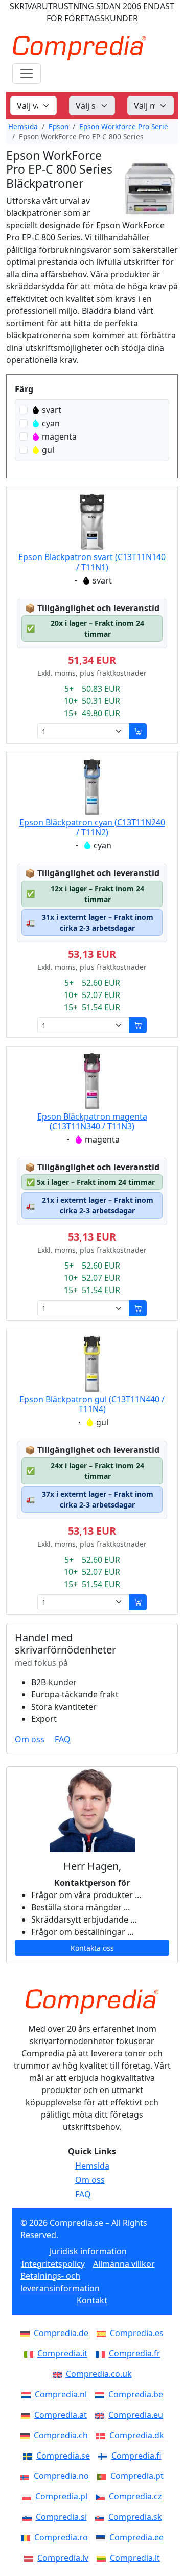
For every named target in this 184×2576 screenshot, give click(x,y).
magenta (59, 436)
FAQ (63, 1739)
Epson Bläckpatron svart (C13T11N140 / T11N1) (92, 562)
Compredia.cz (135, 2496)
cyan (51, 423)
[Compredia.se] (30, 2456)
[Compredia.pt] (104, 2476)
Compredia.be (136, 2394)
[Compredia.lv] (31, 2558)
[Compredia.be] (102, 2394)
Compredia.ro (61, 2537)
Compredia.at (61, 2415)
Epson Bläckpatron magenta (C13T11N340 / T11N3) (92, 1121)
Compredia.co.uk (99, 2374)
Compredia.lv (63, 2558)
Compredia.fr (135, 2353)
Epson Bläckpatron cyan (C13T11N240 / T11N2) (92, 827)
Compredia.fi (136, 2456)
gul (48, 450)
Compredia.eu (136, 2415)
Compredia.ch (61, 2435)
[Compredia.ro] (28, 2537)
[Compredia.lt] (103, 2558)
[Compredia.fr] (102, 2353)
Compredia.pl (61, 2496)
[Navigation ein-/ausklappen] (27, 74)
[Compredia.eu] (102, 2415)
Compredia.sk (135, 2517)
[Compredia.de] (27, 2333)
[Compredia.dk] (103, 2435)
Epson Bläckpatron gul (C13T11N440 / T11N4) (92, 1404)
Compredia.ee (136, 2537)
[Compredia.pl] (29, 2496)
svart (52, 410)
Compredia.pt (137, 2476)
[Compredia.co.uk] (59, 2374)
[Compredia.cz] (102, 2496)
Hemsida (23, 126)
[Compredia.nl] (28, 2394)
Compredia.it (62, 2353)
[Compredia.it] (31, 2353)
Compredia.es (137, 2333)
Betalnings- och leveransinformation (60, 2282)
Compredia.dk (137, 2435)
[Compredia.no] (27, 2476)
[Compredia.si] (29, 2517)
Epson (59, 126)
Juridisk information (88, 2251)
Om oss (30, 1739)
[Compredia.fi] (105, 2456)
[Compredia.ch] (27, 2435)
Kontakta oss (92, 1948)
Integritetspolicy (53, 2264)
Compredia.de (61, 2333)
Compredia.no (61, 2476)
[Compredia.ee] (103, 2537)
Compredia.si (61, 2517)
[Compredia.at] (28, 2415)
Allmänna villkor (124, 2264)
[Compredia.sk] (102, 2517)
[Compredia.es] (103, 2333)
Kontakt (92, 2300)
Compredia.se (63, 2456)
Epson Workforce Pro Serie (124, 126)
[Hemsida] (92, 2002)
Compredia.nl (61, 2394)
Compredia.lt (135, 2558)
